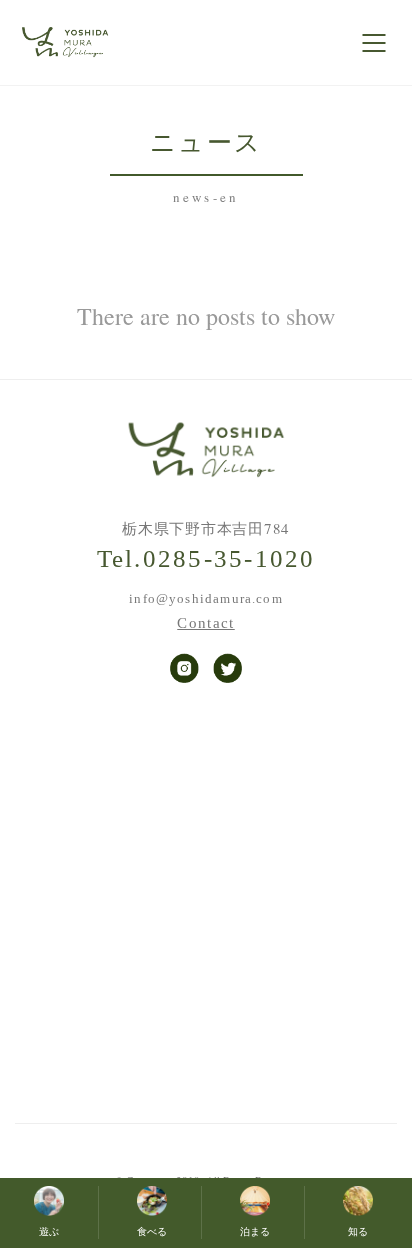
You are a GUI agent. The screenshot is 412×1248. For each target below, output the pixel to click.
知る (358, 1232)
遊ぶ (49, 1232)
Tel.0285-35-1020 (206, 558)
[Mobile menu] (375, 43)
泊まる (255, 1232)
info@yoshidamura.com (205, 598)
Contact (205, 623)
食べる (152, 1232)
